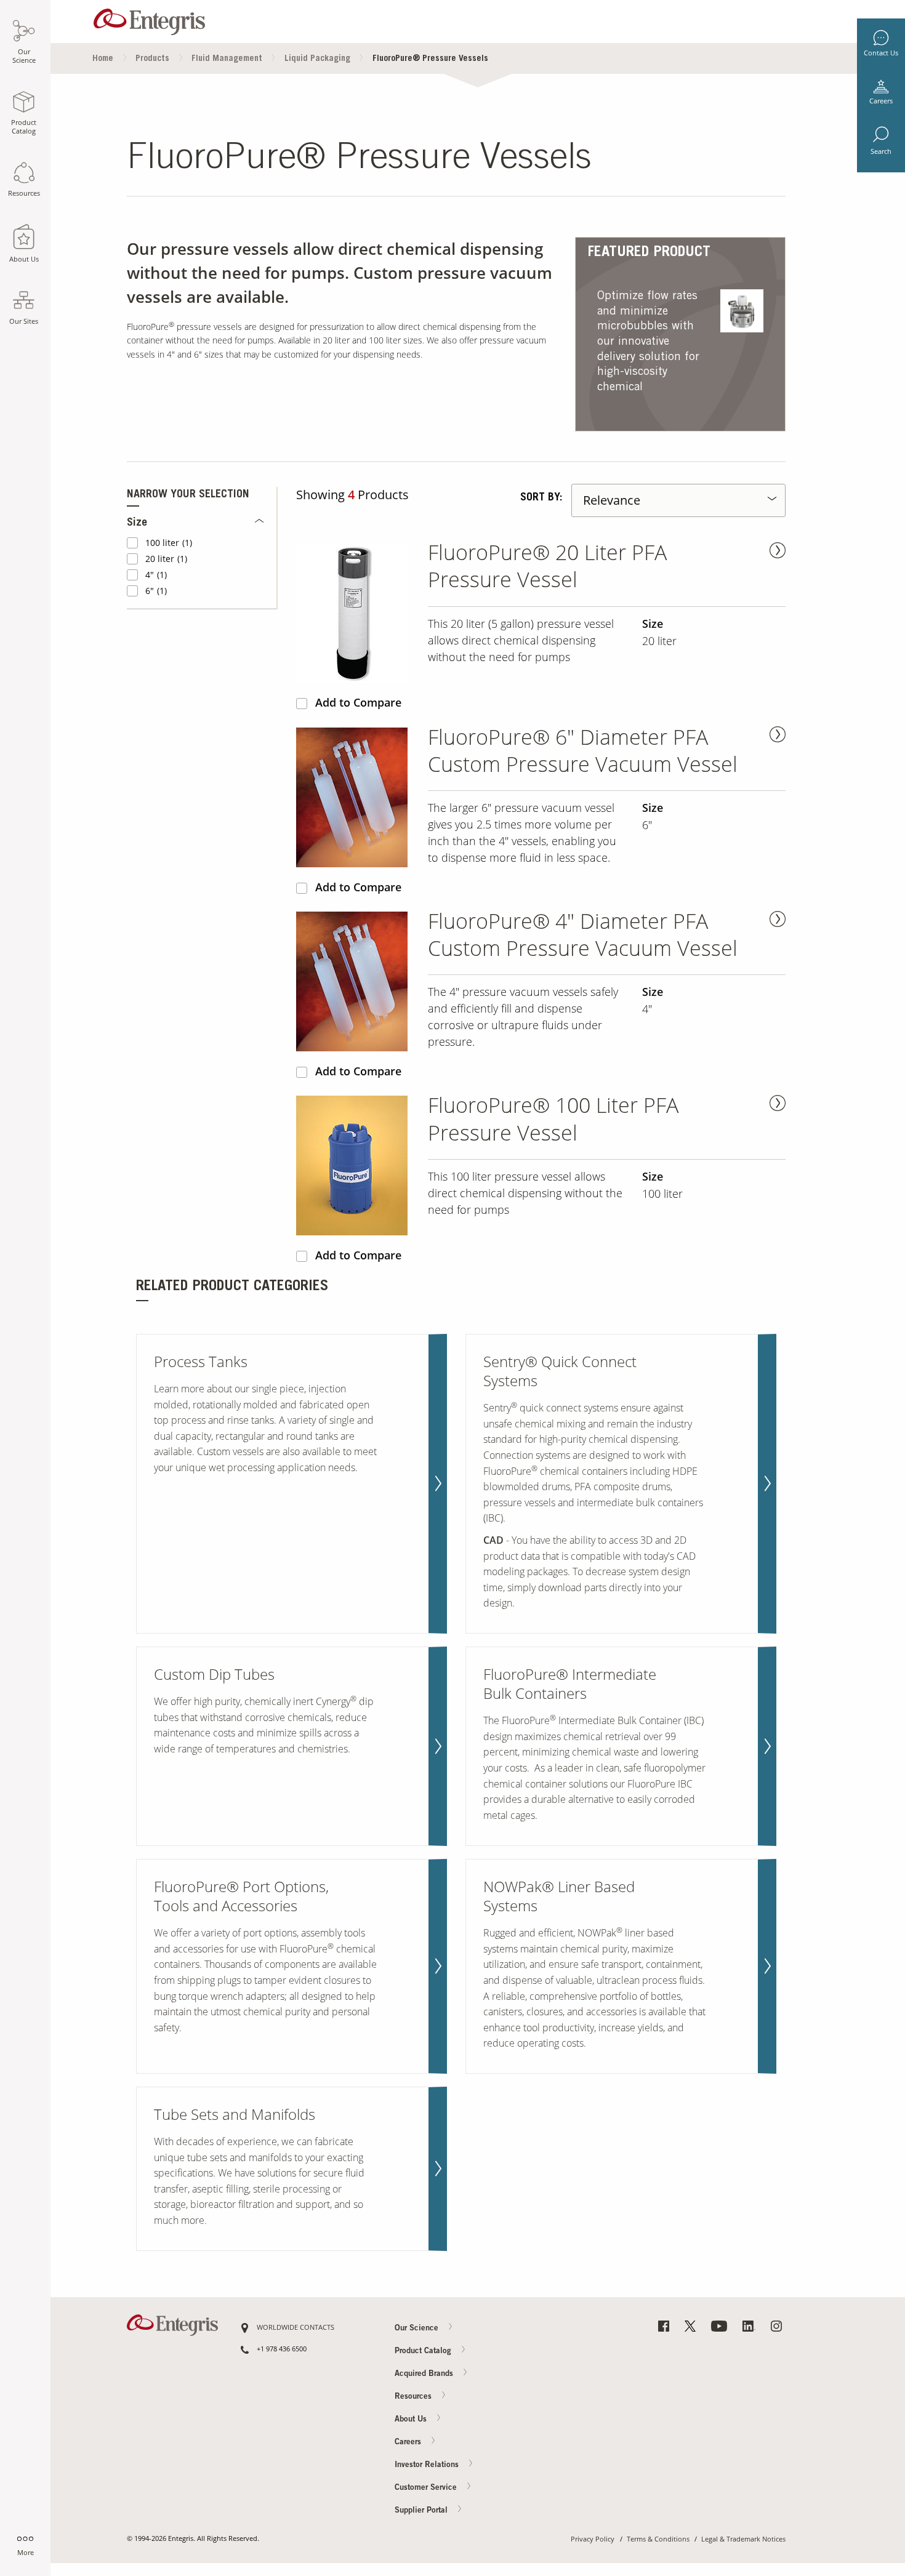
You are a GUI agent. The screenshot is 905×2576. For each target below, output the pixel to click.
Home (103, 59)
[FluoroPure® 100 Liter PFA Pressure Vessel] (357, 1166)
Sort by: (541, 498)
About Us (412, 2420)
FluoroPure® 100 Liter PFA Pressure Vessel (553, 1119)
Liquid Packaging (317, 59)
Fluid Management (227, 59)
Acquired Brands (425, 2374)
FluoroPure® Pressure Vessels (430, 59)
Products (152, 59)
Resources (414, 2397)
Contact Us (881, 53)
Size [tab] (137, 523)
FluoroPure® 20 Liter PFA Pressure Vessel (547, 566)
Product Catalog (424, 2352)
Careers (881, 101)
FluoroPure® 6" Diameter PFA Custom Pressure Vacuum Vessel (583, 751)
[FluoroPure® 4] (357, 981)
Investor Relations (428, 2465)
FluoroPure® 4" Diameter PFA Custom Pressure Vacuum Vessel (583, 935)
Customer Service (427, 2488)
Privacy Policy (593, 2539)
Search (881, 151)
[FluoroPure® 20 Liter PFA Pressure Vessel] (357, 613)
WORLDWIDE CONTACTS (296, 2328)
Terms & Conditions (658, 2539)
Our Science (418, 2329)
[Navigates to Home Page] (149, 19)
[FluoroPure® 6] (357, 797)
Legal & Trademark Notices (743, 2539)
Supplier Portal (422, 2510)
